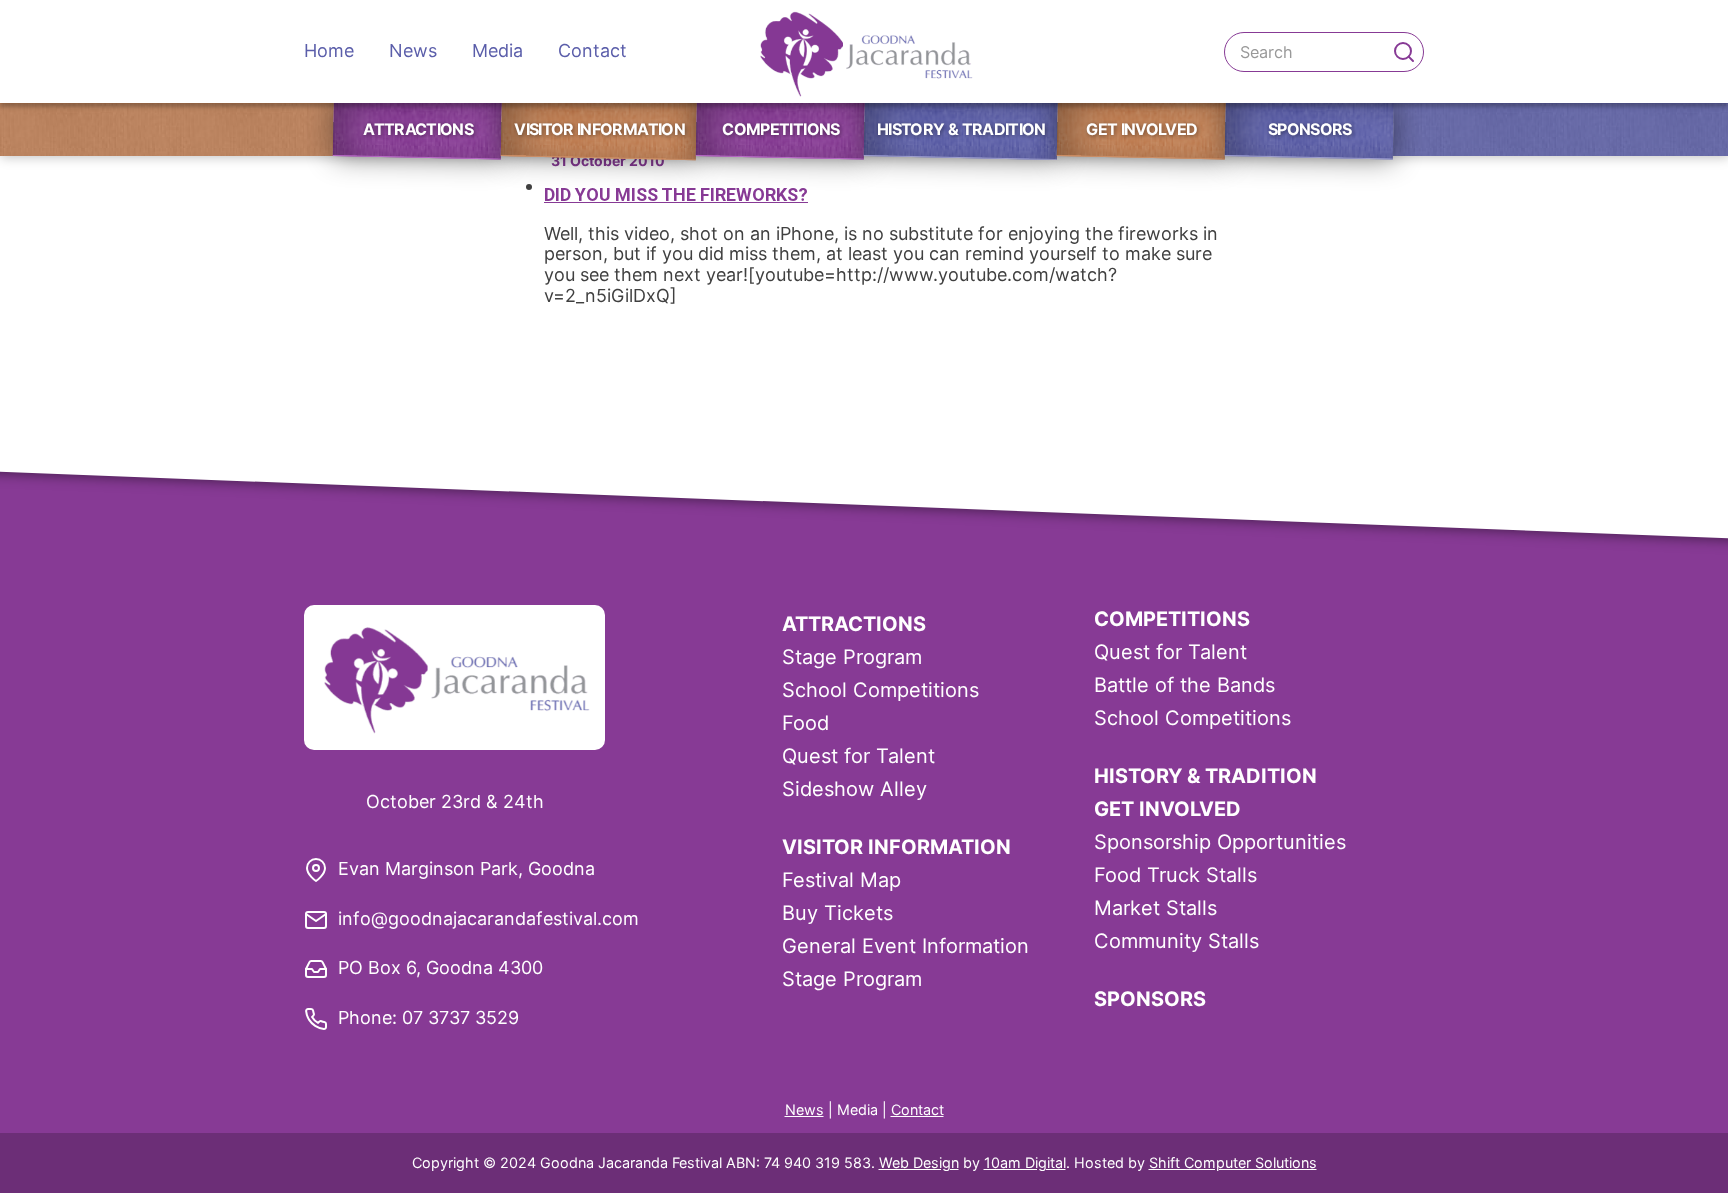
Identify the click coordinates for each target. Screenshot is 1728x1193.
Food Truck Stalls (1175, 875)
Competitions (780, 129)
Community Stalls (1176, 941)
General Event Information (905, 946)
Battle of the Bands (1184, 685)
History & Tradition (961, 129)
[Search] (1404, 52)
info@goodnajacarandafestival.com (488, 918)
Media (497, 50)
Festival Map (841, 880)
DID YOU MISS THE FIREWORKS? (676, 194)
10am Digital (1025, 1162)
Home (329, 50)
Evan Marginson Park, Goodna (466, 868)
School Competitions (880, 690)
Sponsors (1310, 129)
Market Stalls (1155, 908)
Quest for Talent (858, 756)
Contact (592, 50)
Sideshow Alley (854, 789)
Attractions (418, 129)
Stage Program (852, 657)
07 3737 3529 (460, 1017)
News (413, 50)
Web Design (919, 1162)
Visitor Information (599, 129)
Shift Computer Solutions (1233, 1162)
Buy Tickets (837, 913)
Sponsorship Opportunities (1220, 842)
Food (805, 723)
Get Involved (1141, 129)
